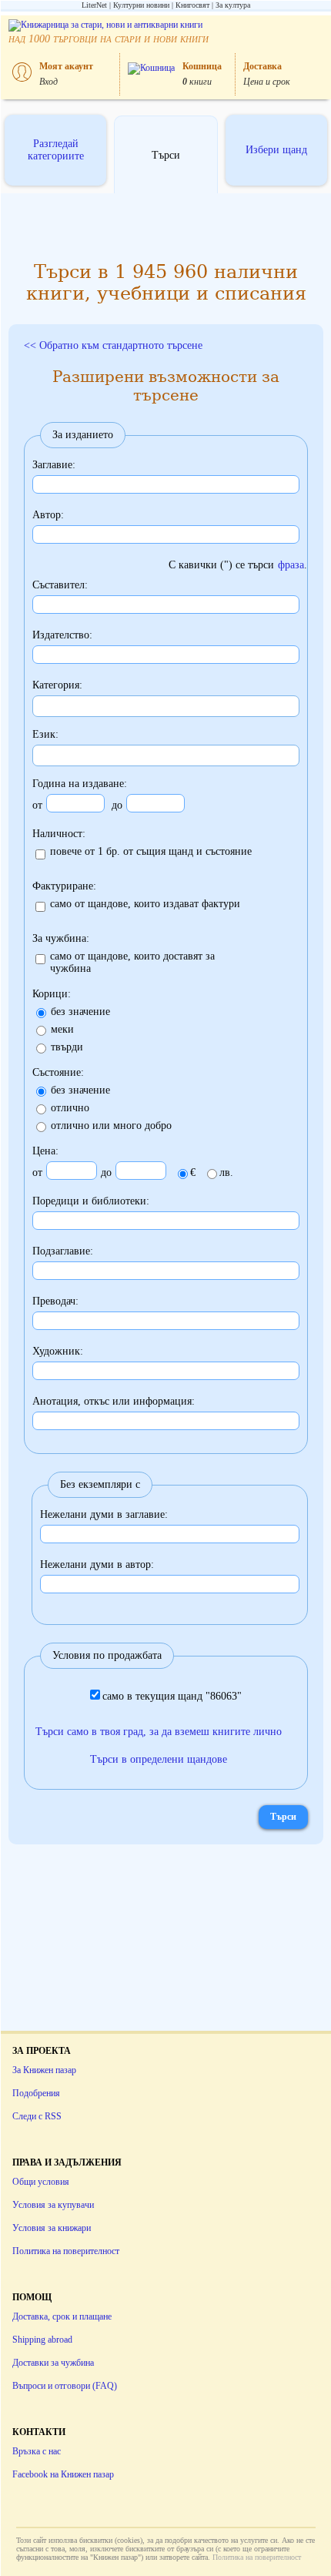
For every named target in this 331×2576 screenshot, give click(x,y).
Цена (44, 1151)
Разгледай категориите (56, 150)
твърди (67, 1047)
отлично (70, 1108)
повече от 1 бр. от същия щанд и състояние (151, 851)
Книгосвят (192, 5)
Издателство (61, 635)
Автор (47, 515)
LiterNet (94, 5)
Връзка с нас (37, 2451)
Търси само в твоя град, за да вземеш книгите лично (159, 1732)
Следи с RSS (37, 2116)
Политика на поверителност (66, 2251)
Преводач (54, 1301)
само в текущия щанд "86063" (172, 1696)
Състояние (57, 1072)
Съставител (59, 585)
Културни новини (141, 5)
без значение (80, 1012)
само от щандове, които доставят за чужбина (132, 962)
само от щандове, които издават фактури (145, 904)
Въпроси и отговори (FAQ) (65, 2386)
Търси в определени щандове (159, 1759)
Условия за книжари (52, 2228)
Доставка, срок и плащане (62, 2316)
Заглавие (52, 465)
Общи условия (41, 2182)
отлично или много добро (111, 1126)
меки (62, 1029)
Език (44, 734)
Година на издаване (78, 784)
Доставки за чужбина (53, 2363)
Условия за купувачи (53, 2205)
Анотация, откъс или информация (112, 1401)
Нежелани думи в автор (95, 1564)
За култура (233, 5)
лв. (226, 1172)
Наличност (57, 834)
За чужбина (59, 938)
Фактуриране (63, 886)
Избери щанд (276, 150)
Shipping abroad (42, 2340)
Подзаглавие (61, 1251)
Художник (56, 1351)
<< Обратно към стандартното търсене (113, 345)
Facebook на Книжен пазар (63, 2474)
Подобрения (36, 2093)
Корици (50, 994)
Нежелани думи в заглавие (102, 1514)
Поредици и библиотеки (89, 1201)
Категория (56, 685)
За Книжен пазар (44, 2070)
